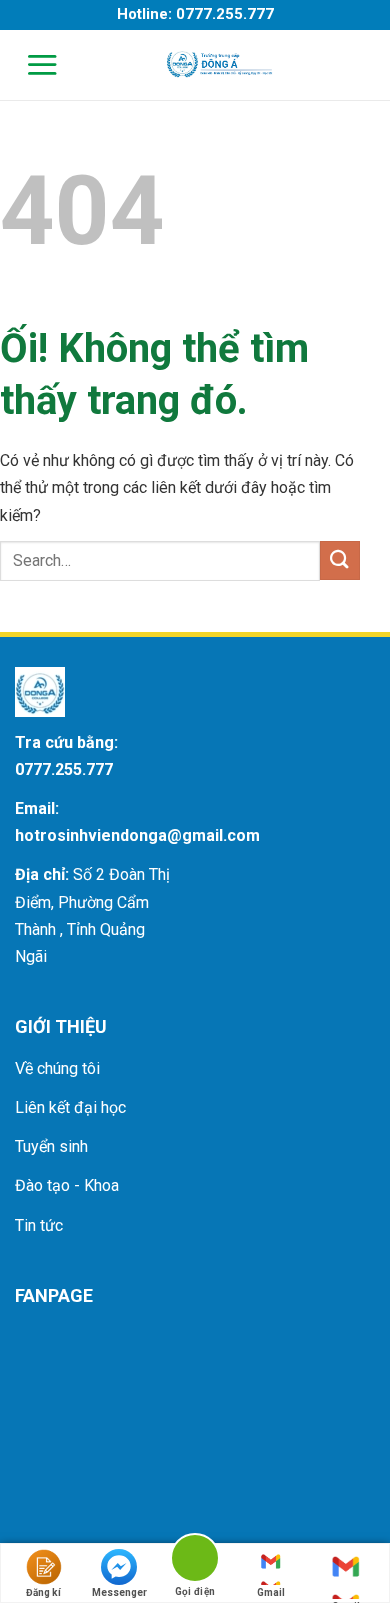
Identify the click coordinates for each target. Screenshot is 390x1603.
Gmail (271, 1592)
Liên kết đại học (70, 1107)
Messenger (119, 1592)
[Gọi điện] (195, 1561)
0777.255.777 (64, 769)
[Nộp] (340, 560)
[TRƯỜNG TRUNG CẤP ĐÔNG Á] (218, 64)
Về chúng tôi (57, 1068)
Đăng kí (43, 1592)
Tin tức (39, 1225)
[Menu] (29, 64)
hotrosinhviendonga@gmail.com (137, 835)
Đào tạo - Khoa (67, 1185)
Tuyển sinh (51, 1146)
